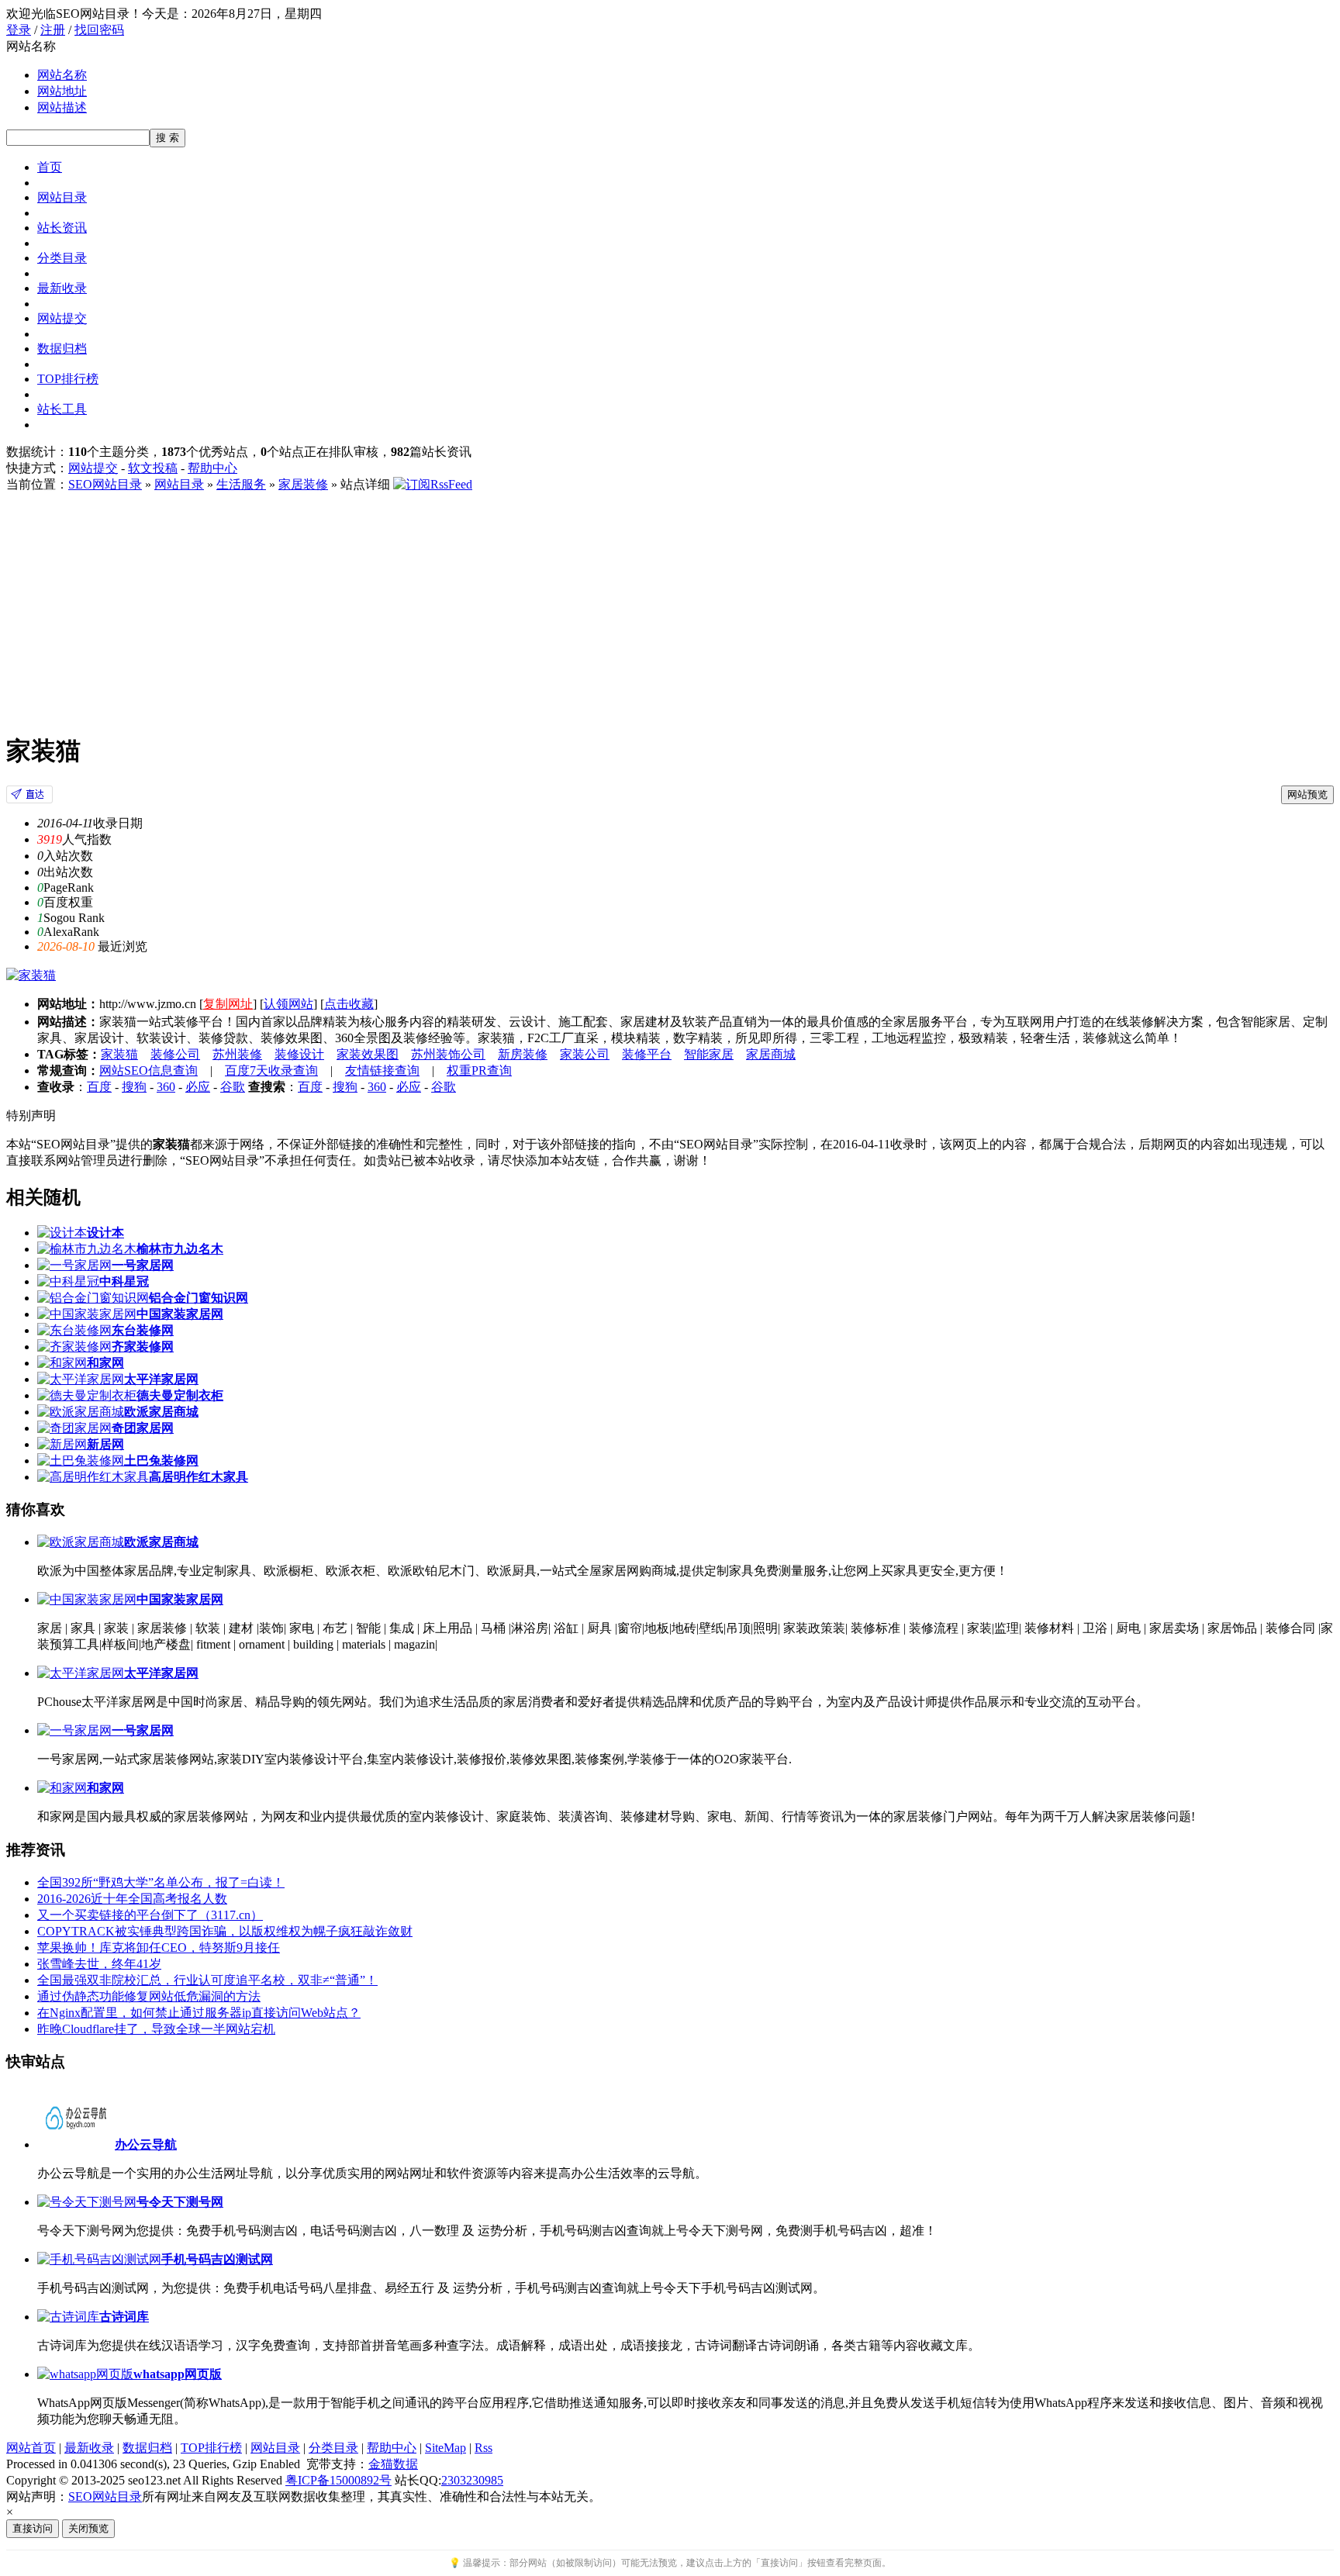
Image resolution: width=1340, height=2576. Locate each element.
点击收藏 (349, 1004)
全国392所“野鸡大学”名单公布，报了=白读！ (161, 1882)
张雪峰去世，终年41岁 (99, 1964)
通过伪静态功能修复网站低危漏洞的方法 (149, 1996)
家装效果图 (368, 1054)
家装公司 (585, 1054)
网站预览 (1307, 794)
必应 (198, 1087)
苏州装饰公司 (448, 1054)
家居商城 (771, 1054)
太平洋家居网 (161, 1673)
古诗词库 (124, 2317)
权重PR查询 (479, 1070)
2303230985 (472, 2480)
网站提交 (62, 318)
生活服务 (241, 484)
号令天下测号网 (180, 2202)
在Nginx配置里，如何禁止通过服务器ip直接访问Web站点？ (199, 2013)
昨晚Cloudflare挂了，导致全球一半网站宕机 (156, 2029)
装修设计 (299, 1054)
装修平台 (647, 1054)
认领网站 (288, 1004)
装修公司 (175, 1054)
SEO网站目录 (105, 484)
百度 (99, 1087)
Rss (484, 2448)
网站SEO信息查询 (149, 1070)
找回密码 (99, 30)
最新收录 (62, 288)
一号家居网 (143, 1730)
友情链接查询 (382, 1070)
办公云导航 (146, 2144)
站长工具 (62, 409)
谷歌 (233, 1087)
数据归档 (62, 349)
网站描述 (62, 107)
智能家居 (709, 1054)
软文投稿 (153, 468)
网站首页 (31, 2448)
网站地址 (62, 91)
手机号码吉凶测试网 (217, 2259)
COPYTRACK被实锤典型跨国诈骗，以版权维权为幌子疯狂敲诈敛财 (225, 1931)
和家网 (105, 1788)
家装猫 (119, 1054)
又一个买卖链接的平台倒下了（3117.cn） (150, 1915)
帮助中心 (212, 468)
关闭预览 (88, 2528)
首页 (50, 167)
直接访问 (33, 2528)
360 (166, 1087)
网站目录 (62, 197)
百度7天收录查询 (271, 1070)
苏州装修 (237, 1054)
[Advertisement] (670, 609)
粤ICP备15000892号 (338, 2480)
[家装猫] (29, 799)
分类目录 (62, 258)
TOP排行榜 (68, 379)
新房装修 (523, 1054)
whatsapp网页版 (178, 2374)
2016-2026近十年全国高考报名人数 (132, 1899)
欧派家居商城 (161, 1542)
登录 (19, 30)
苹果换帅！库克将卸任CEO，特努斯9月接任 (159, 1948)
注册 (53, 30)
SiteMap (446, 2448)
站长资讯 (62, 228)
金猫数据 (393, 2464)
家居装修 (303, 484)
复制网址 (228, 1004)
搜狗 (134, 1087)
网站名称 (62, 75)
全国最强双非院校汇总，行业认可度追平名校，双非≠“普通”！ (207, 1980)
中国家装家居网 (180, 1599)
